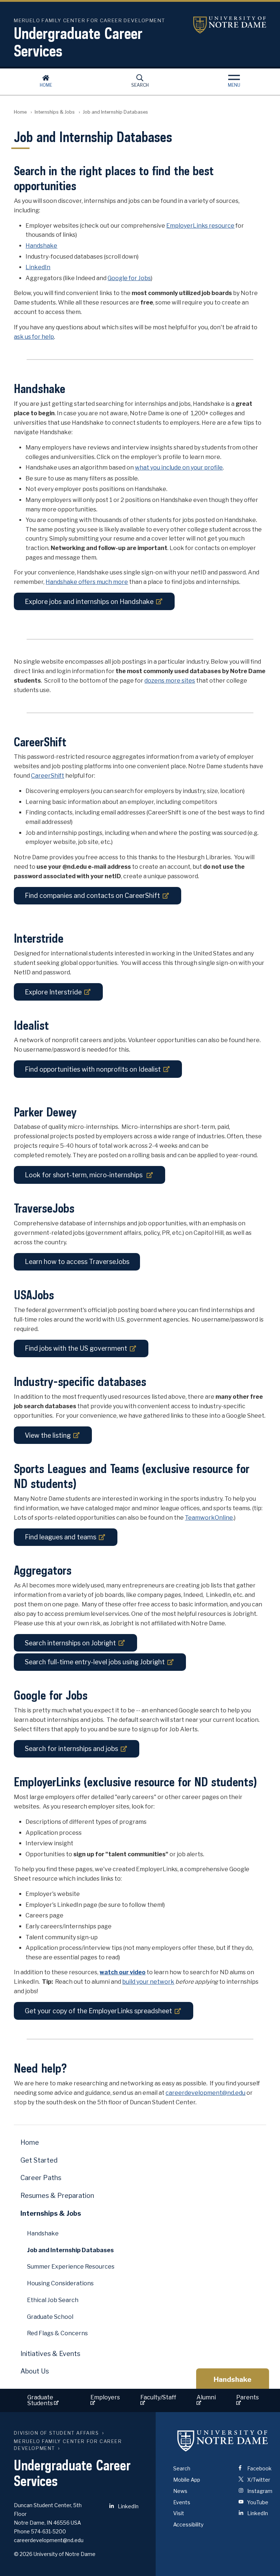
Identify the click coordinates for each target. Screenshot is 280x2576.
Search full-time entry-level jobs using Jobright (95, 1662)
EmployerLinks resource (200, 226)
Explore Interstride (53, 992)
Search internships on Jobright (70, 1643)
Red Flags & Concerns (57, 2333)
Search (140, 85)
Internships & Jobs (55, 112)
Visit (179, 2513)
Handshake (41, 246)
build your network (148, 1982)
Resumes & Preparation (57, 2196)
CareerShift (48, 776)
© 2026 (23, 2554)
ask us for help (34, 337)
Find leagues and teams (61, 1537)
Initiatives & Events (50, 2354)
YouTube (257, 2502)
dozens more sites (170, 681)
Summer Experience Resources (71, 2267)
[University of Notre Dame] (223, 2440)
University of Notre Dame (230, 25)
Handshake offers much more (87, 582)
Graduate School (50, 2317)
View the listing (48, 1435)
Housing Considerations (60, 2283)
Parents (248, 2397)
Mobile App (187, 2480)
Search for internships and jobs (71, 1749)
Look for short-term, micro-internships (84, 1175)
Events (182, 2502)
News (180, 2491)
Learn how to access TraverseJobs (77, 1262)
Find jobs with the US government (76, 1348)
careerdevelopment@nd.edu (205, 2093)
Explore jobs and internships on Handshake (89, 602)
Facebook (259, 2468)
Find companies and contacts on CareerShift (92, 896)
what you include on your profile (179, 468)
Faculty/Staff (158, 2397)
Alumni (206, 2397)
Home (46, 85)
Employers (105, 2397)
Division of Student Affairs (56, 2433)
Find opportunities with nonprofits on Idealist (93, 1069)
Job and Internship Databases (70, 2250)
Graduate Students (41, 2400)
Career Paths (41, 2178)
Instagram (259, 2491)
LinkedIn (38, 267)
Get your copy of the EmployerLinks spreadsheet (98, 2011)
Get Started (39, 2160)
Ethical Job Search (53, 2300)
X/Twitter (258, 2480)
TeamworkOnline (209, 1518)
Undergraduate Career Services (78, 42)
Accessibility (188, 2524)
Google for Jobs (129, 278)
